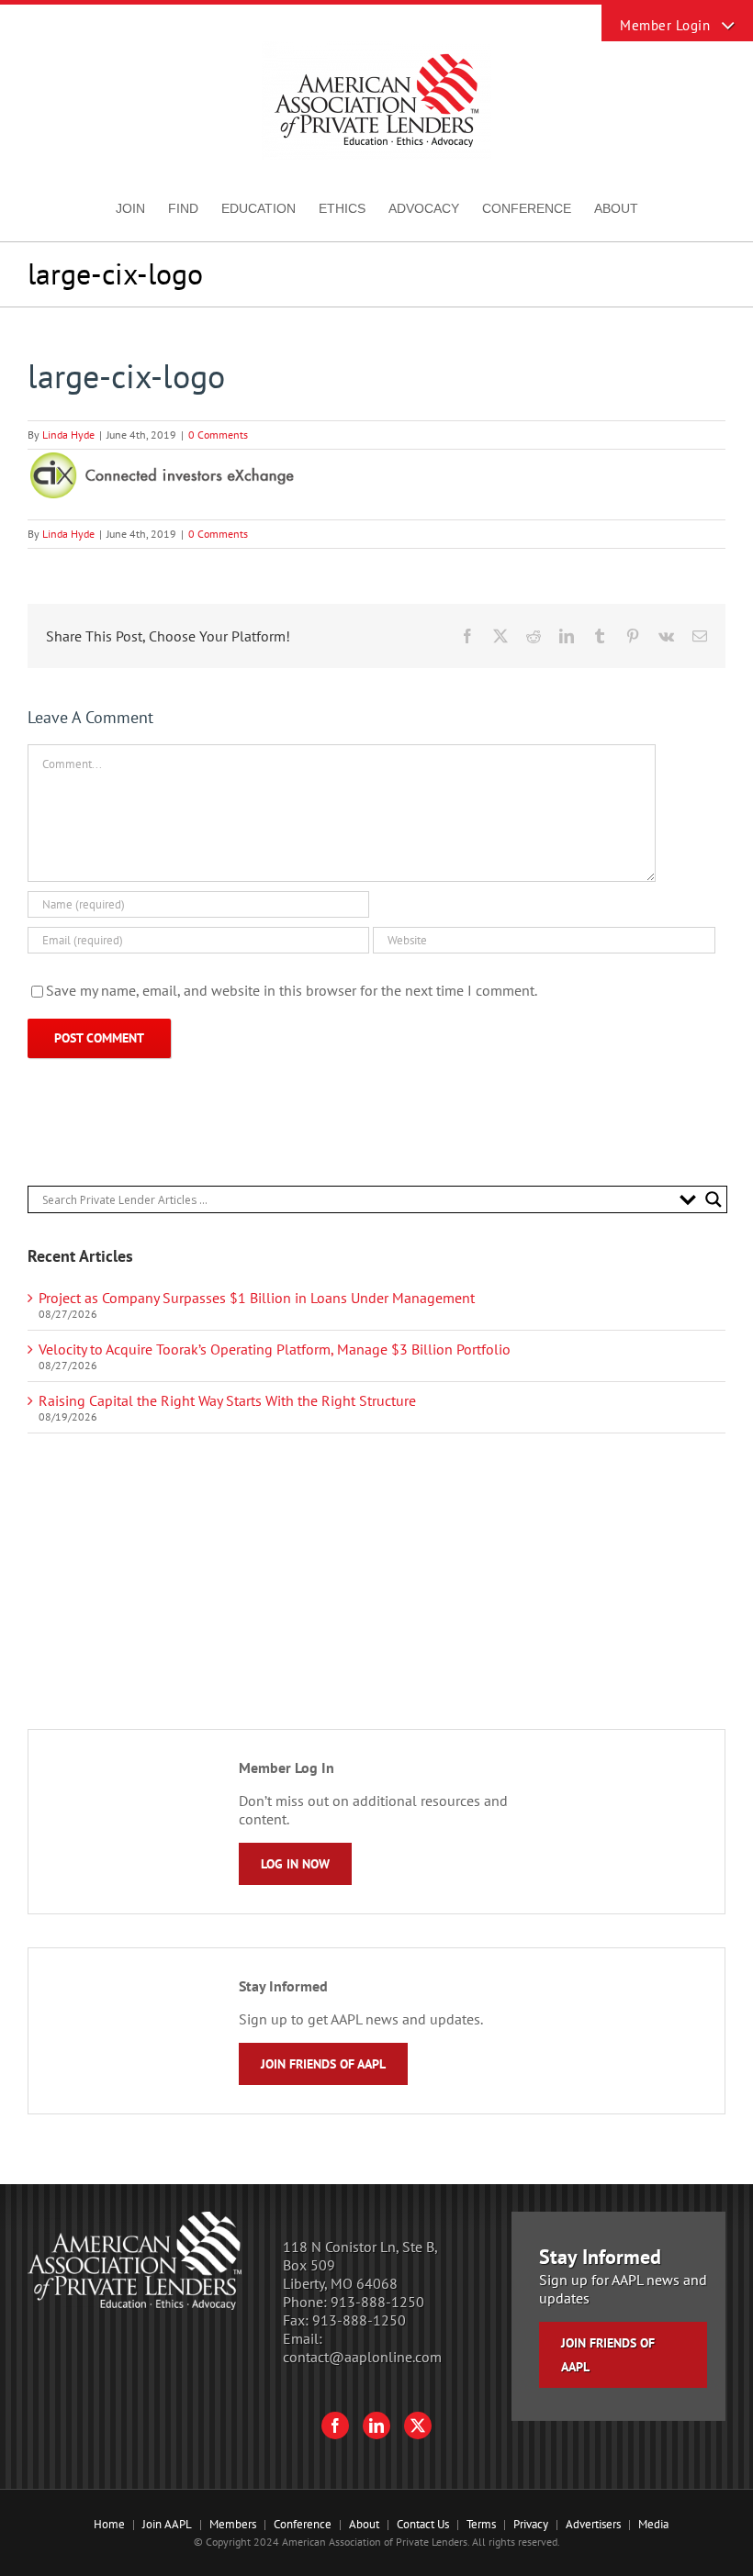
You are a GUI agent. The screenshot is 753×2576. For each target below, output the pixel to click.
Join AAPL (167, 2524)
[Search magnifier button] (714, 1199)
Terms (481, 2524)
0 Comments (218, 435)
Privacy (531, 2524)
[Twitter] (418, 2425)
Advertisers (593, 2524)
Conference (303, 2524)
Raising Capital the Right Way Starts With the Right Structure (227, 1400)
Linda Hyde (68, 435)
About (364, 2524)
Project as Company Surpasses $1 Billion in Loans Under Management (257, 1298)
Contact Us (423, 2524)
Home (109, 2524)
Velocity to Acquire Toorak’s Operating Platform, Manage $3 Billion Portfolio (275, 1349)
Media (653, 2524)
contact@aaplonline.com (362, 2357)
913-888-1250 (377, 2302)
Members (233, 2524)
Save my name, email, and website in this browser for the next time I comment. (292, 990)
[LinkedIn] (376, 2425)
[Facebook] (335, 2425)
